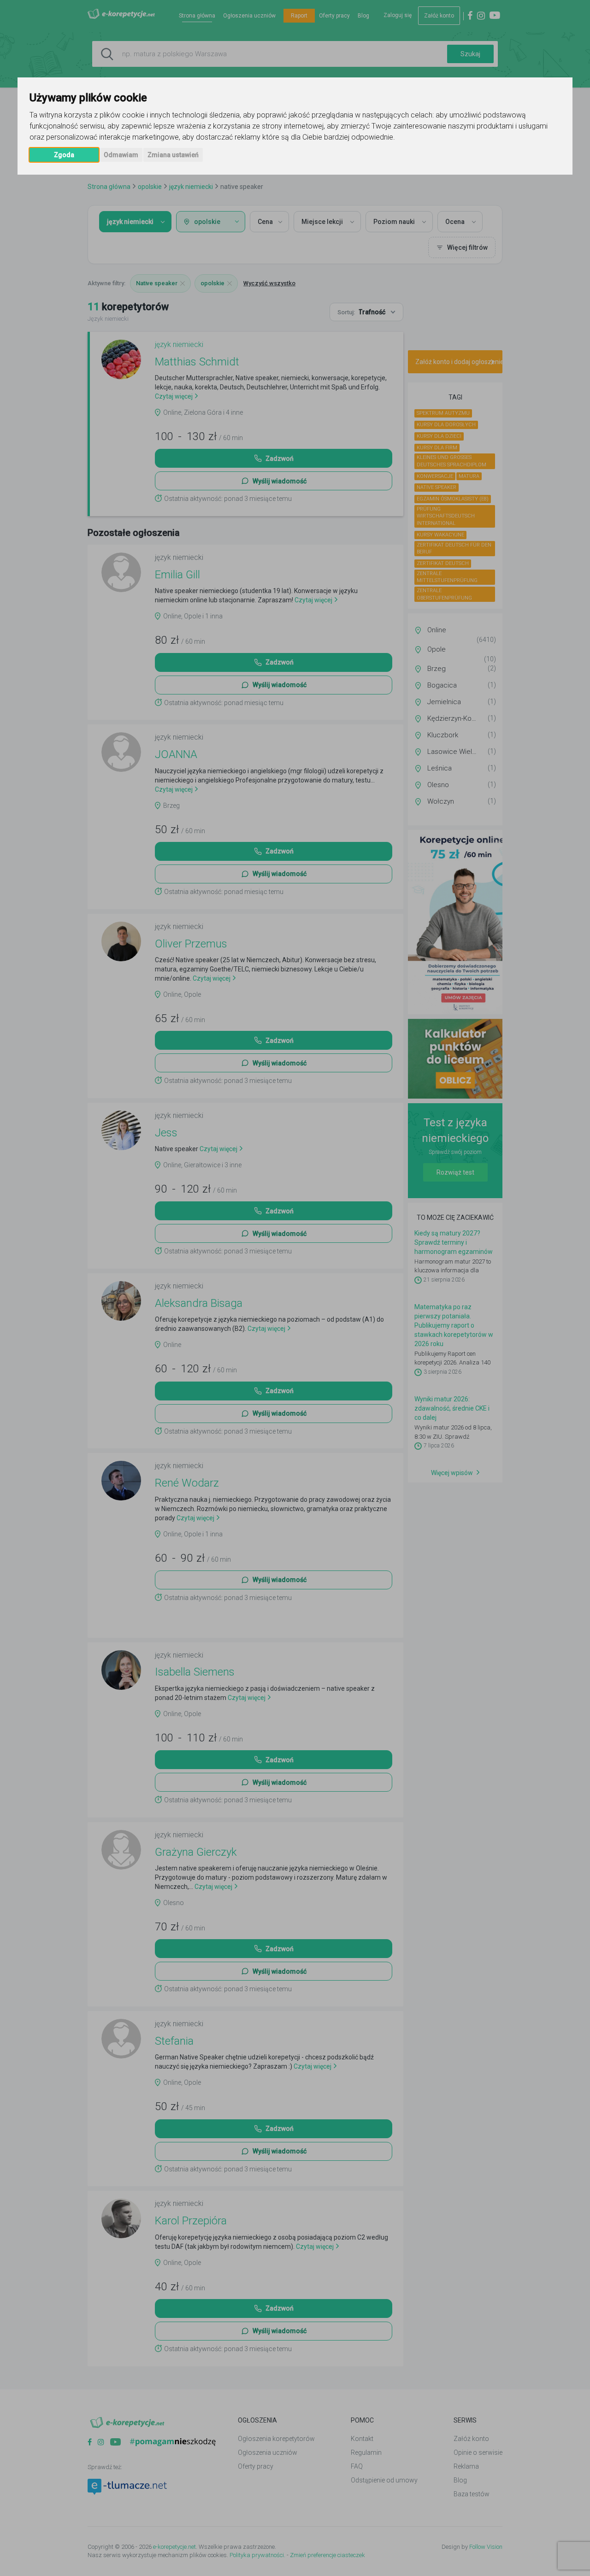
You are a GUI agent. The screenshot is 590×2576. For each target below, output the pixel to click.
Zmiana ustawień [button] (173, 155)
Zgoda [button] (64, 155)
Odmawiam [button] (121, 155)
